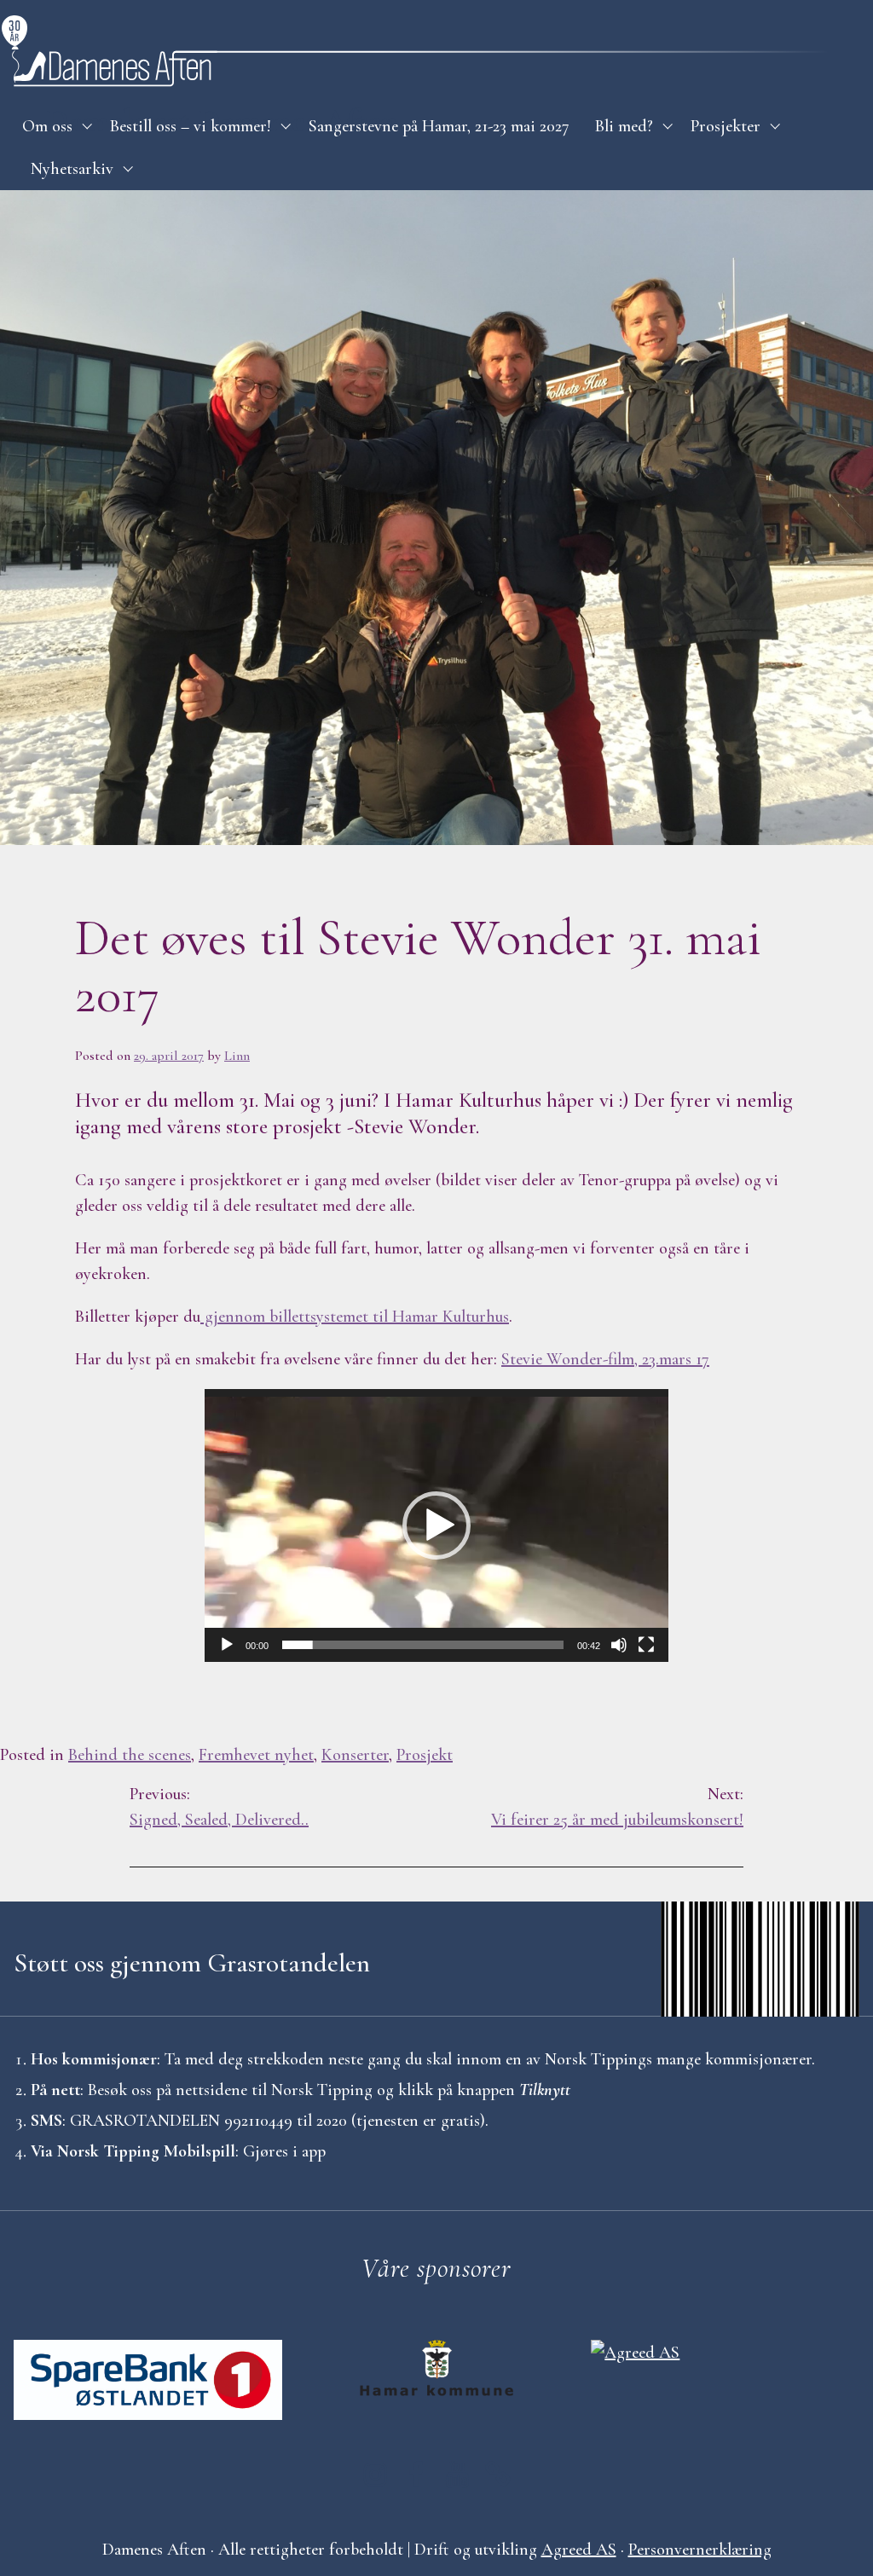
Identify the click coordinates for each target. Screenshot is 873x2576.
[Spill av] (227, 1645)
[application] (436, 1525)
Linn (237, 1056)
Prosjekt (425, 1755)
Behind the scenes (130, 1755)
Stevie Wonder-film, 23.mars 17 (605, 1359)
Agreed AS (579, 2550)
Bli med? (624, 126)
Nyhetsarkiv (72, 169)
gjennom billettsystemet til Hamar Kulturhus (355, 1317)
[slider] (423, 1645)
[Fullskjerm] (646, 1645)
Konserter (355, 1755)
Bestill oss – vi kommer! (191, 126)
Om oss (47, 126)
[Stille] (619, 1645)
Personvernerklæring (700, 2550)
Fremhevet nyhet (256, 1755)
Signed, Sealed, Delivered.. (219, 1807)
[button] (436, 1525)
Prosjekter (726, 126)
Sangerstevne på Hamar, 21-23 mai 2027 (439, 126)
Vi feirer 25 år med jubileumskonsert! (617, 1807)
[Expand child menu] (87, 126)
